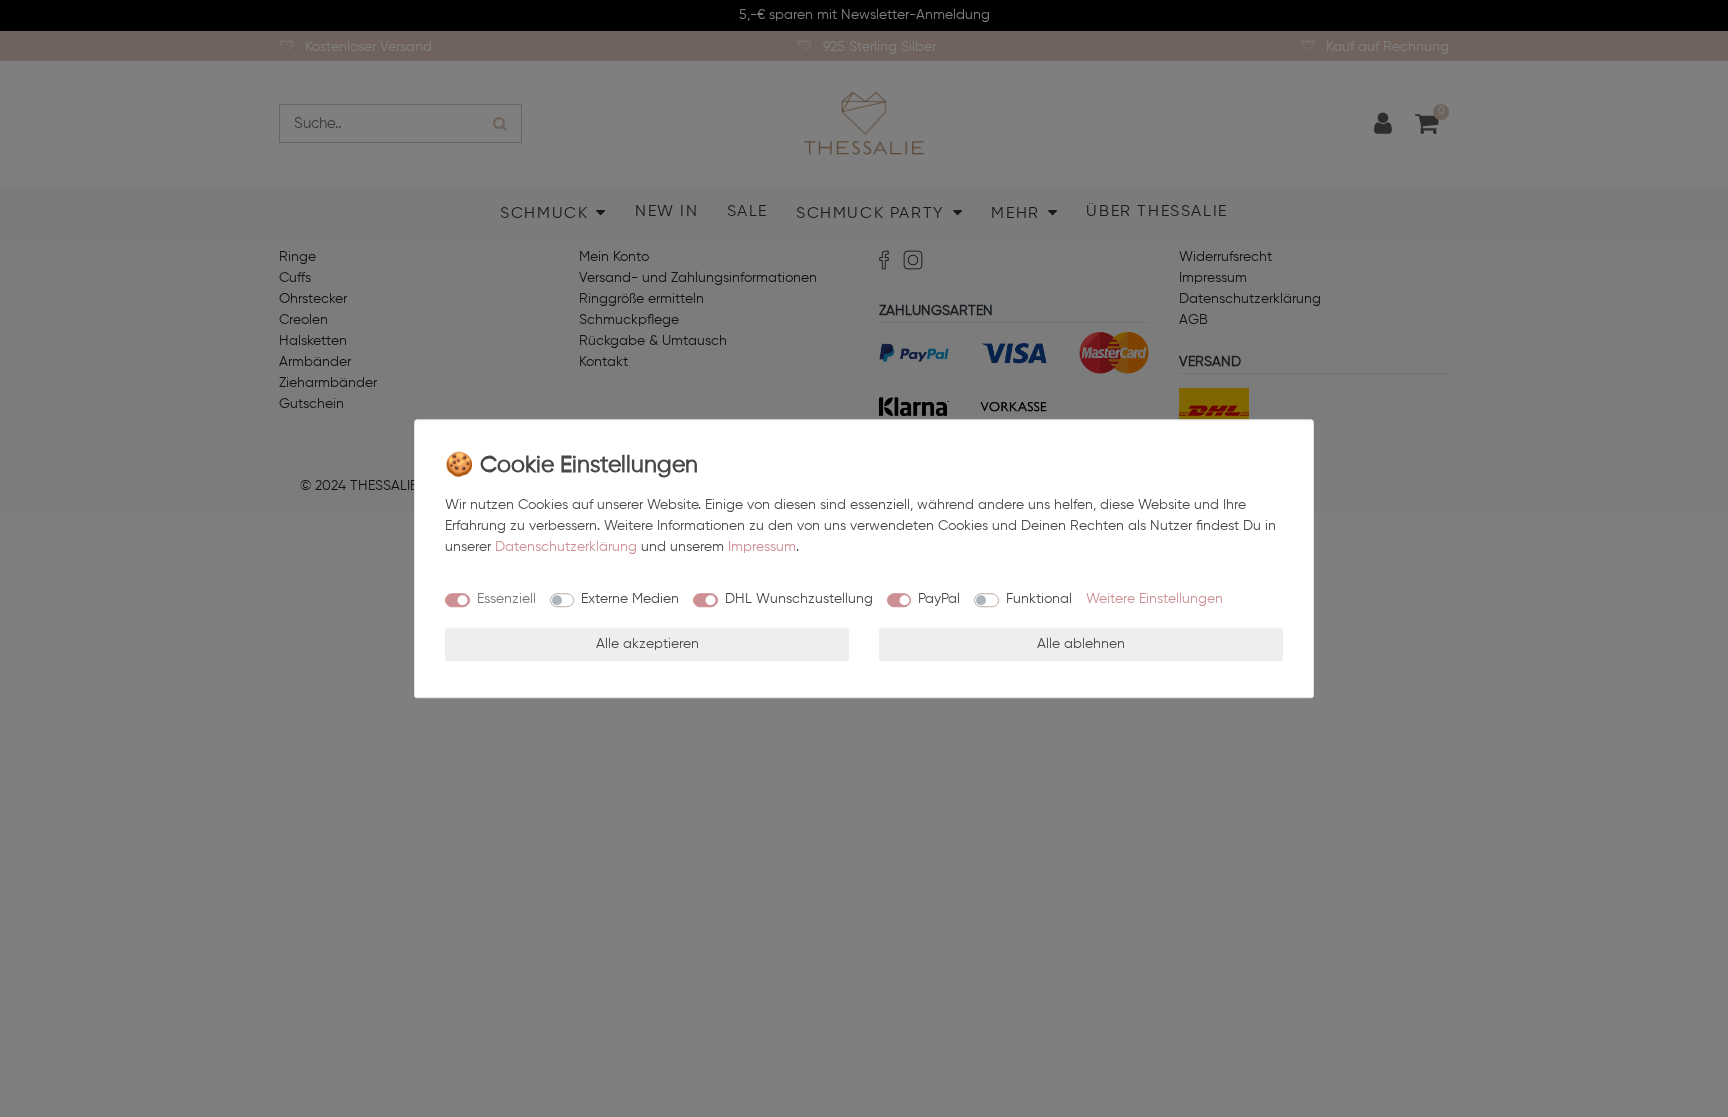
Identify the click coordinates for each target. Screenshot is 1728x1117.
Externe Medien (630, 599)
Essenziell (506, 599)
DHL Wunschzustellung (799, 599)
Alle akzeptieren (647, 644)
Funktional (1039, 599)
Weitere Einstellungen (1154, 599)
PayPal (939, 599)
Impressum (762, 547)
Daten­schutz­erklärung (566, 547)
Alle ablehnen (1081, 644)
